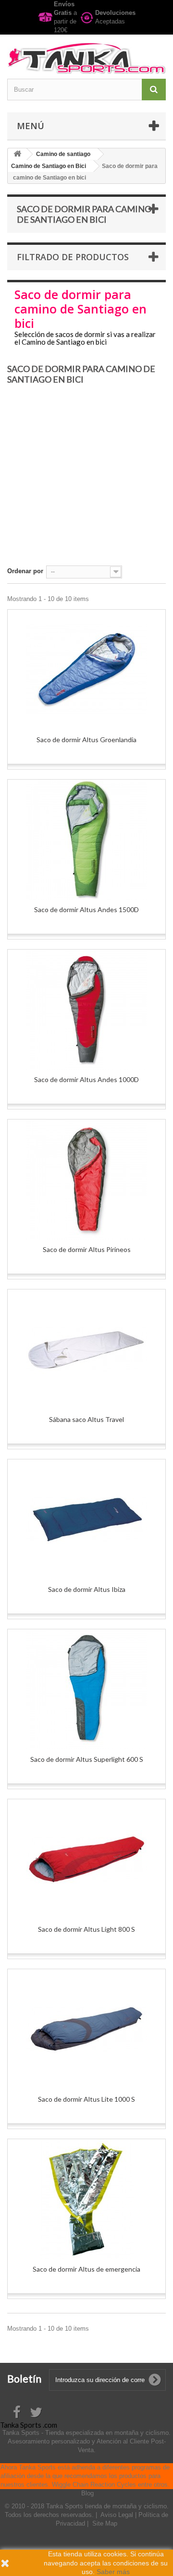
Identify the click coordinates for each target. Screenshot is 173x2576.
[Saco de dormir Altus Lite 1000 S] (86, 2029)
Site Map (105, 2523)
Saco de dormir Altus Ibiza (87, 1589)
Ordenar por (25, 571)
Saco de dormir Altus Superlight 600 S (87, 1759)
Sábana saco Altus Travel (86, 1419)
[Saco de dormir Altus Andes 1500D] (86, 840)
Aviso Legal (118, 2515)
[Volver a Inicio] (17, 154)
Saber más (113, 2572)
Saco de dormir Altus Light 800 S (86, 1929)
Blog (87, 2493)
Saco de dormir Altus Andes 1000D (86, 1079)
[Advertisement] (86, 479)
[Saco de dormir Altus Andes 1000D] (86, 1010)
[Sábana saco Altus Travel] (86, 1349)
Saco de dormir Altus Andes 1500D (86, 909)
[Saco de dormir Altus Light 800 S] (86, 1859)
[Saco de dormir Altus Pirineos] (86, 1180)
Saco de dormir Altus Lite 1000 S (86, 2099)
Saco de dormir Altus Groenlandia (86, 740)
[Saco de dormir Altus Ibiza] (86, 1519)
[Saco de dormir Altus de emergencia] (86, 2199)
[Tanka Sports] (86, 58)
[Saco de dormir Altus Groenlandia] (86, 670)
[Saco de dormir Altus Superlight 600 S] (86, 1689)
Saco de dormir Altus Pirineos (87, 1249)
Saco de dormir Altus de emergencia (86, 2269)
